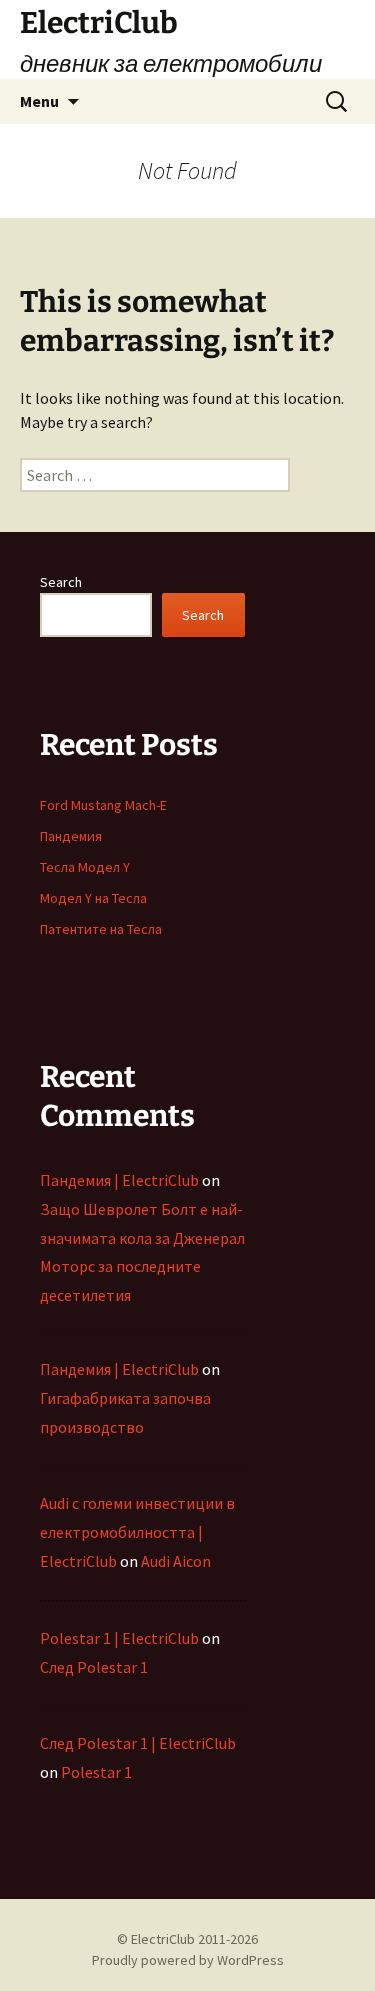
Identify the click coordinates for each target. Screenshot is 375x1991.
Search (61, 582)
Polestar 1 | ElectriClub (119, 1638)
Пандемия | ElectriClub (119, 1180)
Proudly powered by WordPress (188, 1960)
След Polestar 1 (94, 1667)
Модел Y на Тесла (93, 898)
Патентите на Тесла (101, 929)
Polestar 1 (96, 1772)
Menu (39, 101)
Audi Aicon (176, 1561)
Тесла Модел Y (85, 867)
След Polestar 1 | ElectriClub (138, 1743)
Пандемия (71, 836)
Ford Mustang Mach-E (103, 805)
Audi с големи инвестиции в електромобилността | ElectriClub (137, 1532)
